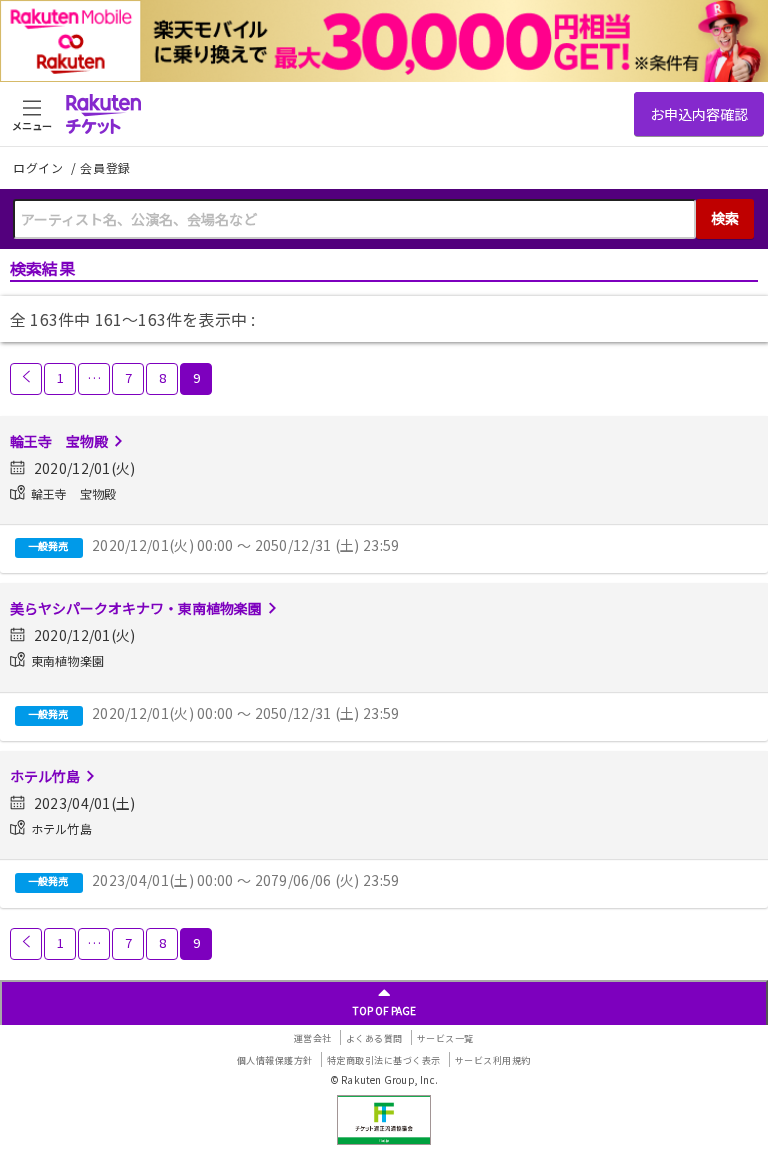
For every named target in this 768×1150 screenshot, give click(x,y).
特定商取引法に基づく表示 (384, 1060)
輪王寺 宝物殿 (59, 441)
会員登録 (105, 168)
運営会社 (313, 1038)
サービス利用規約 (493, 1060)
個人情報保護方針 (275, 1060)
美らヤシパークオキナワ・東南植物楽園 (136, 608)
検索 (725, 218)
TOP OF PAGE (384, 1010)
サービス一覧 (445, 1038)
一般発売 (48, 545)
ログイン (40, 167)
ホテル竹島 (45, 776)
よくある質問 (374, 1038)
